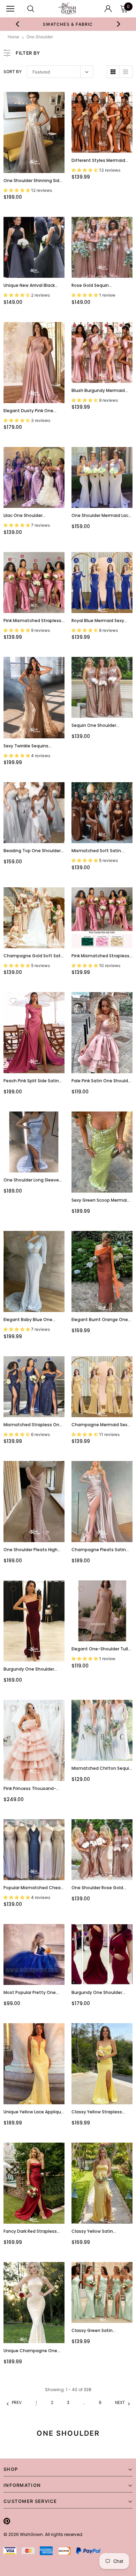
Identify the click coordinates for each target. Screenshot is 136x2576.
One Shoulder (40, 37)
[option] (68, 24)
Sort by (13, 72)
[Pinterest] (7, 2521)
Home (13, 37)
